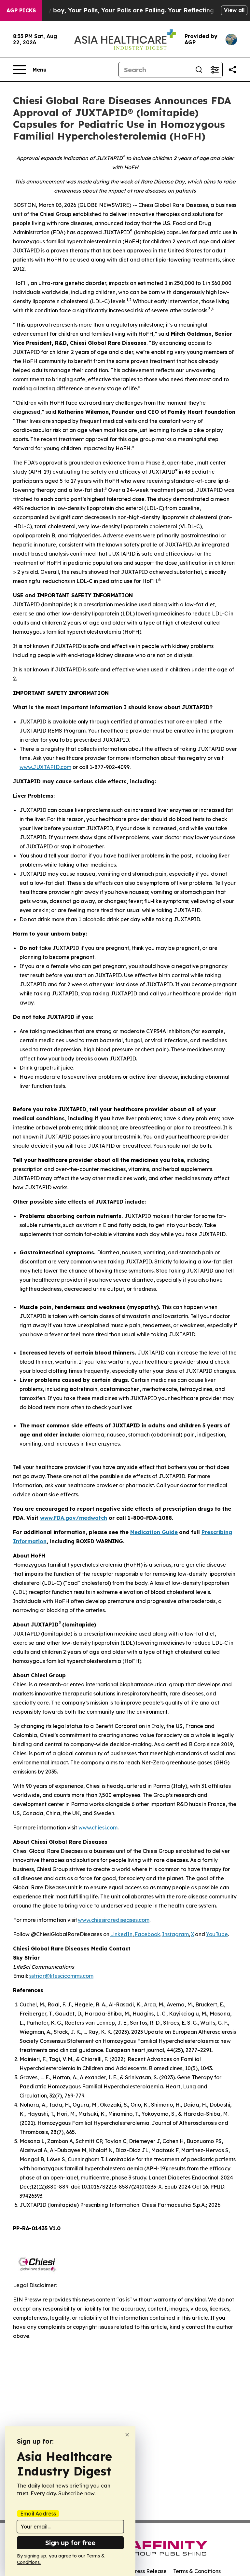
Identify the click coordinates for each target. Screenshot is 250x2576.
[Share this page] (232, 70)
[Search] (199, 70)
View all (234, 10)
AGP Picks (21, 10)
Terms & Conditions (197, 2571)
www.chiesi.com (98, 1827)
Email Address (38, 2514)
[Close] (127, 2435)
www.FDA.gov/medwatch (74, 1518)
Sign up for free (70, 2543)
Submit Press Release (140, 2571)
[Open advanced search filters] (215, 70)
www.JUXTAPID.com (45, 767)
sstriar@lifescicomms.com (61, 1976)
